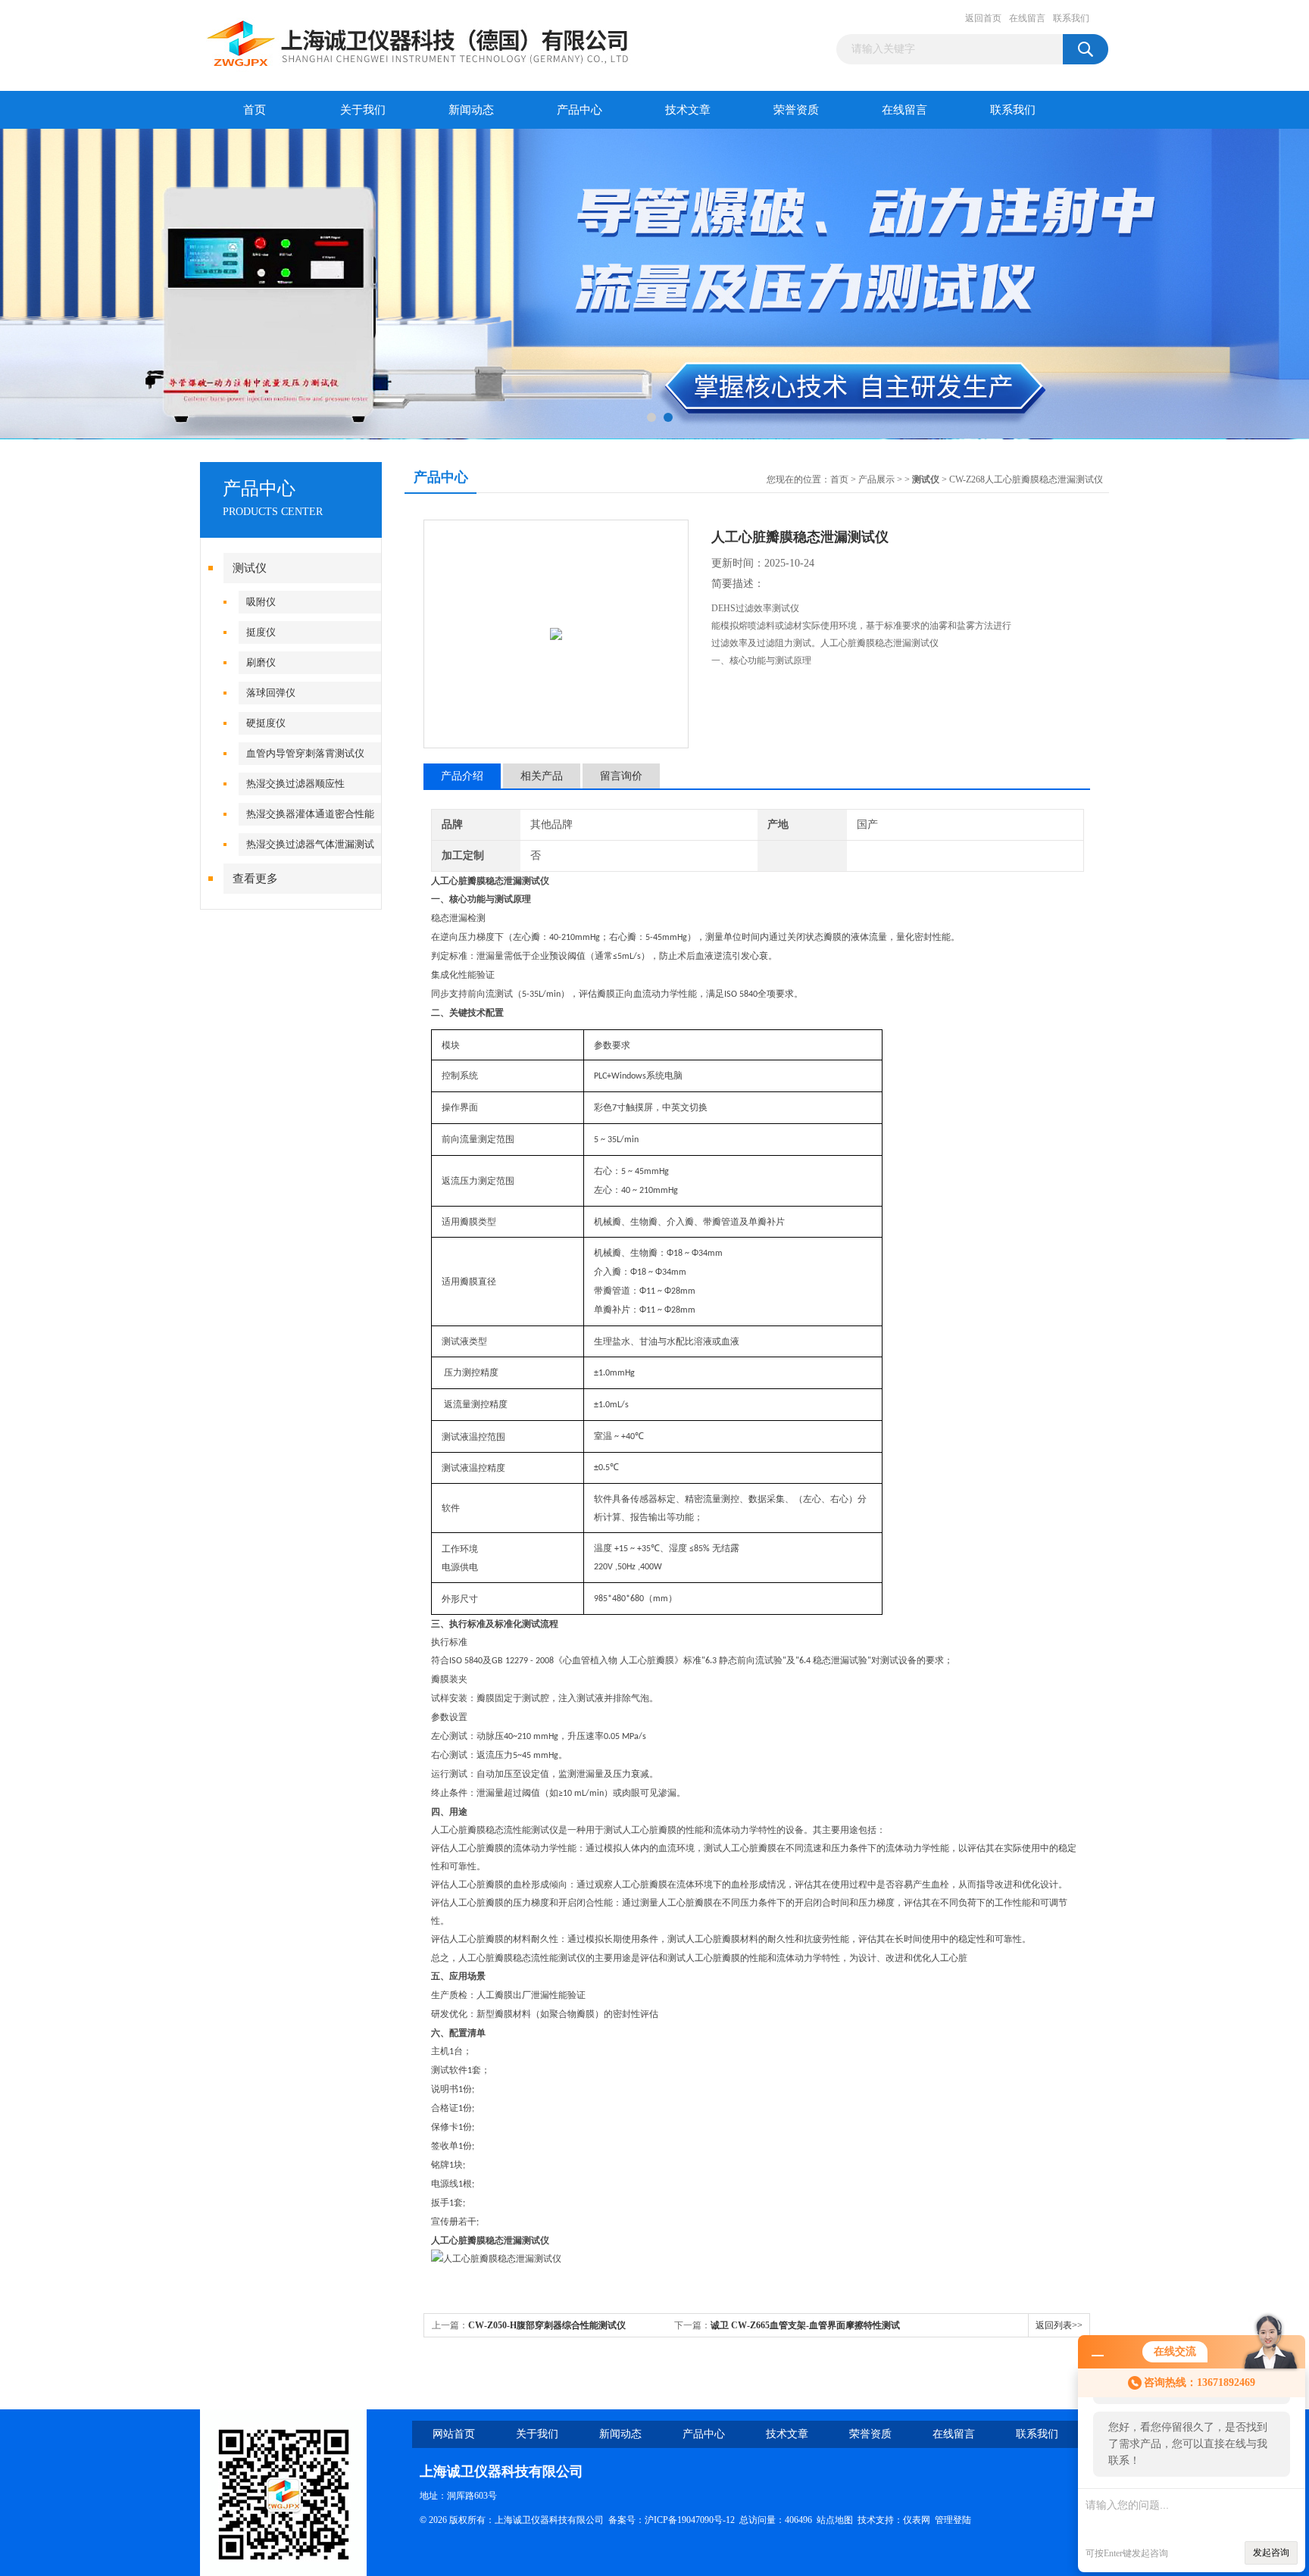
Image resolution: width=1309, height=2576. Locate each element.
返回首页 (983, 18)
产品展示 (876, 479)
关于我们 (363, 110)
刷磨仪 (261, 662)
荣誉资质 (796, 110)
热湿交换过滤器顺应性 (295, 784)
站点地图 (835, 2520)
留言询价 (621, 776)
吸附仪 (261, 602)
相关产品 (542, 776)
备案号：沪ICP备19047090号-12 (672, 2520)
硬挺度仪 (266, 723)
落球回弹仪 (271, 693)
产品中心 (580, 110)
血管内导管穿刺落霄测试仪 (305, 753)
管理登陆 (953, 2520)
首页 (255, 110)
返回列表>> (1059, 2325)
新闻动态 (471, 110)
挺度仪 (261, 632)
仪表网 (917, 2520)
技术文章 (688, 110)
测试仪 (250, 568)
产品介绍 (462, 776)
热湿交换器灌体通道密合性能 (310, 814)
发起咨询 (1271, 2553)
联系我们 (1071, 18)
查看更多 (255, 879)
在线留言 (1027, 18)
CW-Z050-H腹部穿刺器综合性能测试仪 (547, 2325)
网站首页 (454, 2434)
